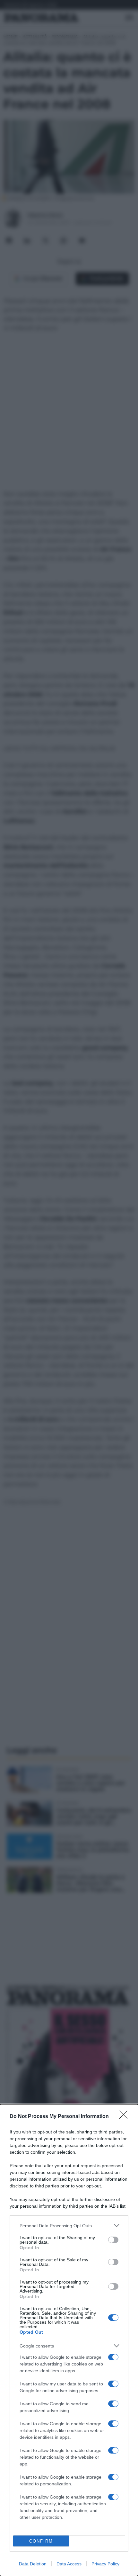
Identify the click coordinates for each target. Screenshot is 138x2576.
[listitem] (69, 2226)
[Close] (125, 2117)
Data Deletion (33, 2564)
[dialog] (69, 2340)
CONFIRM (41, 2541)
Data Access (69, 2564)
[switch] (113, 2240)
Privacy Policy (105, 2564)
